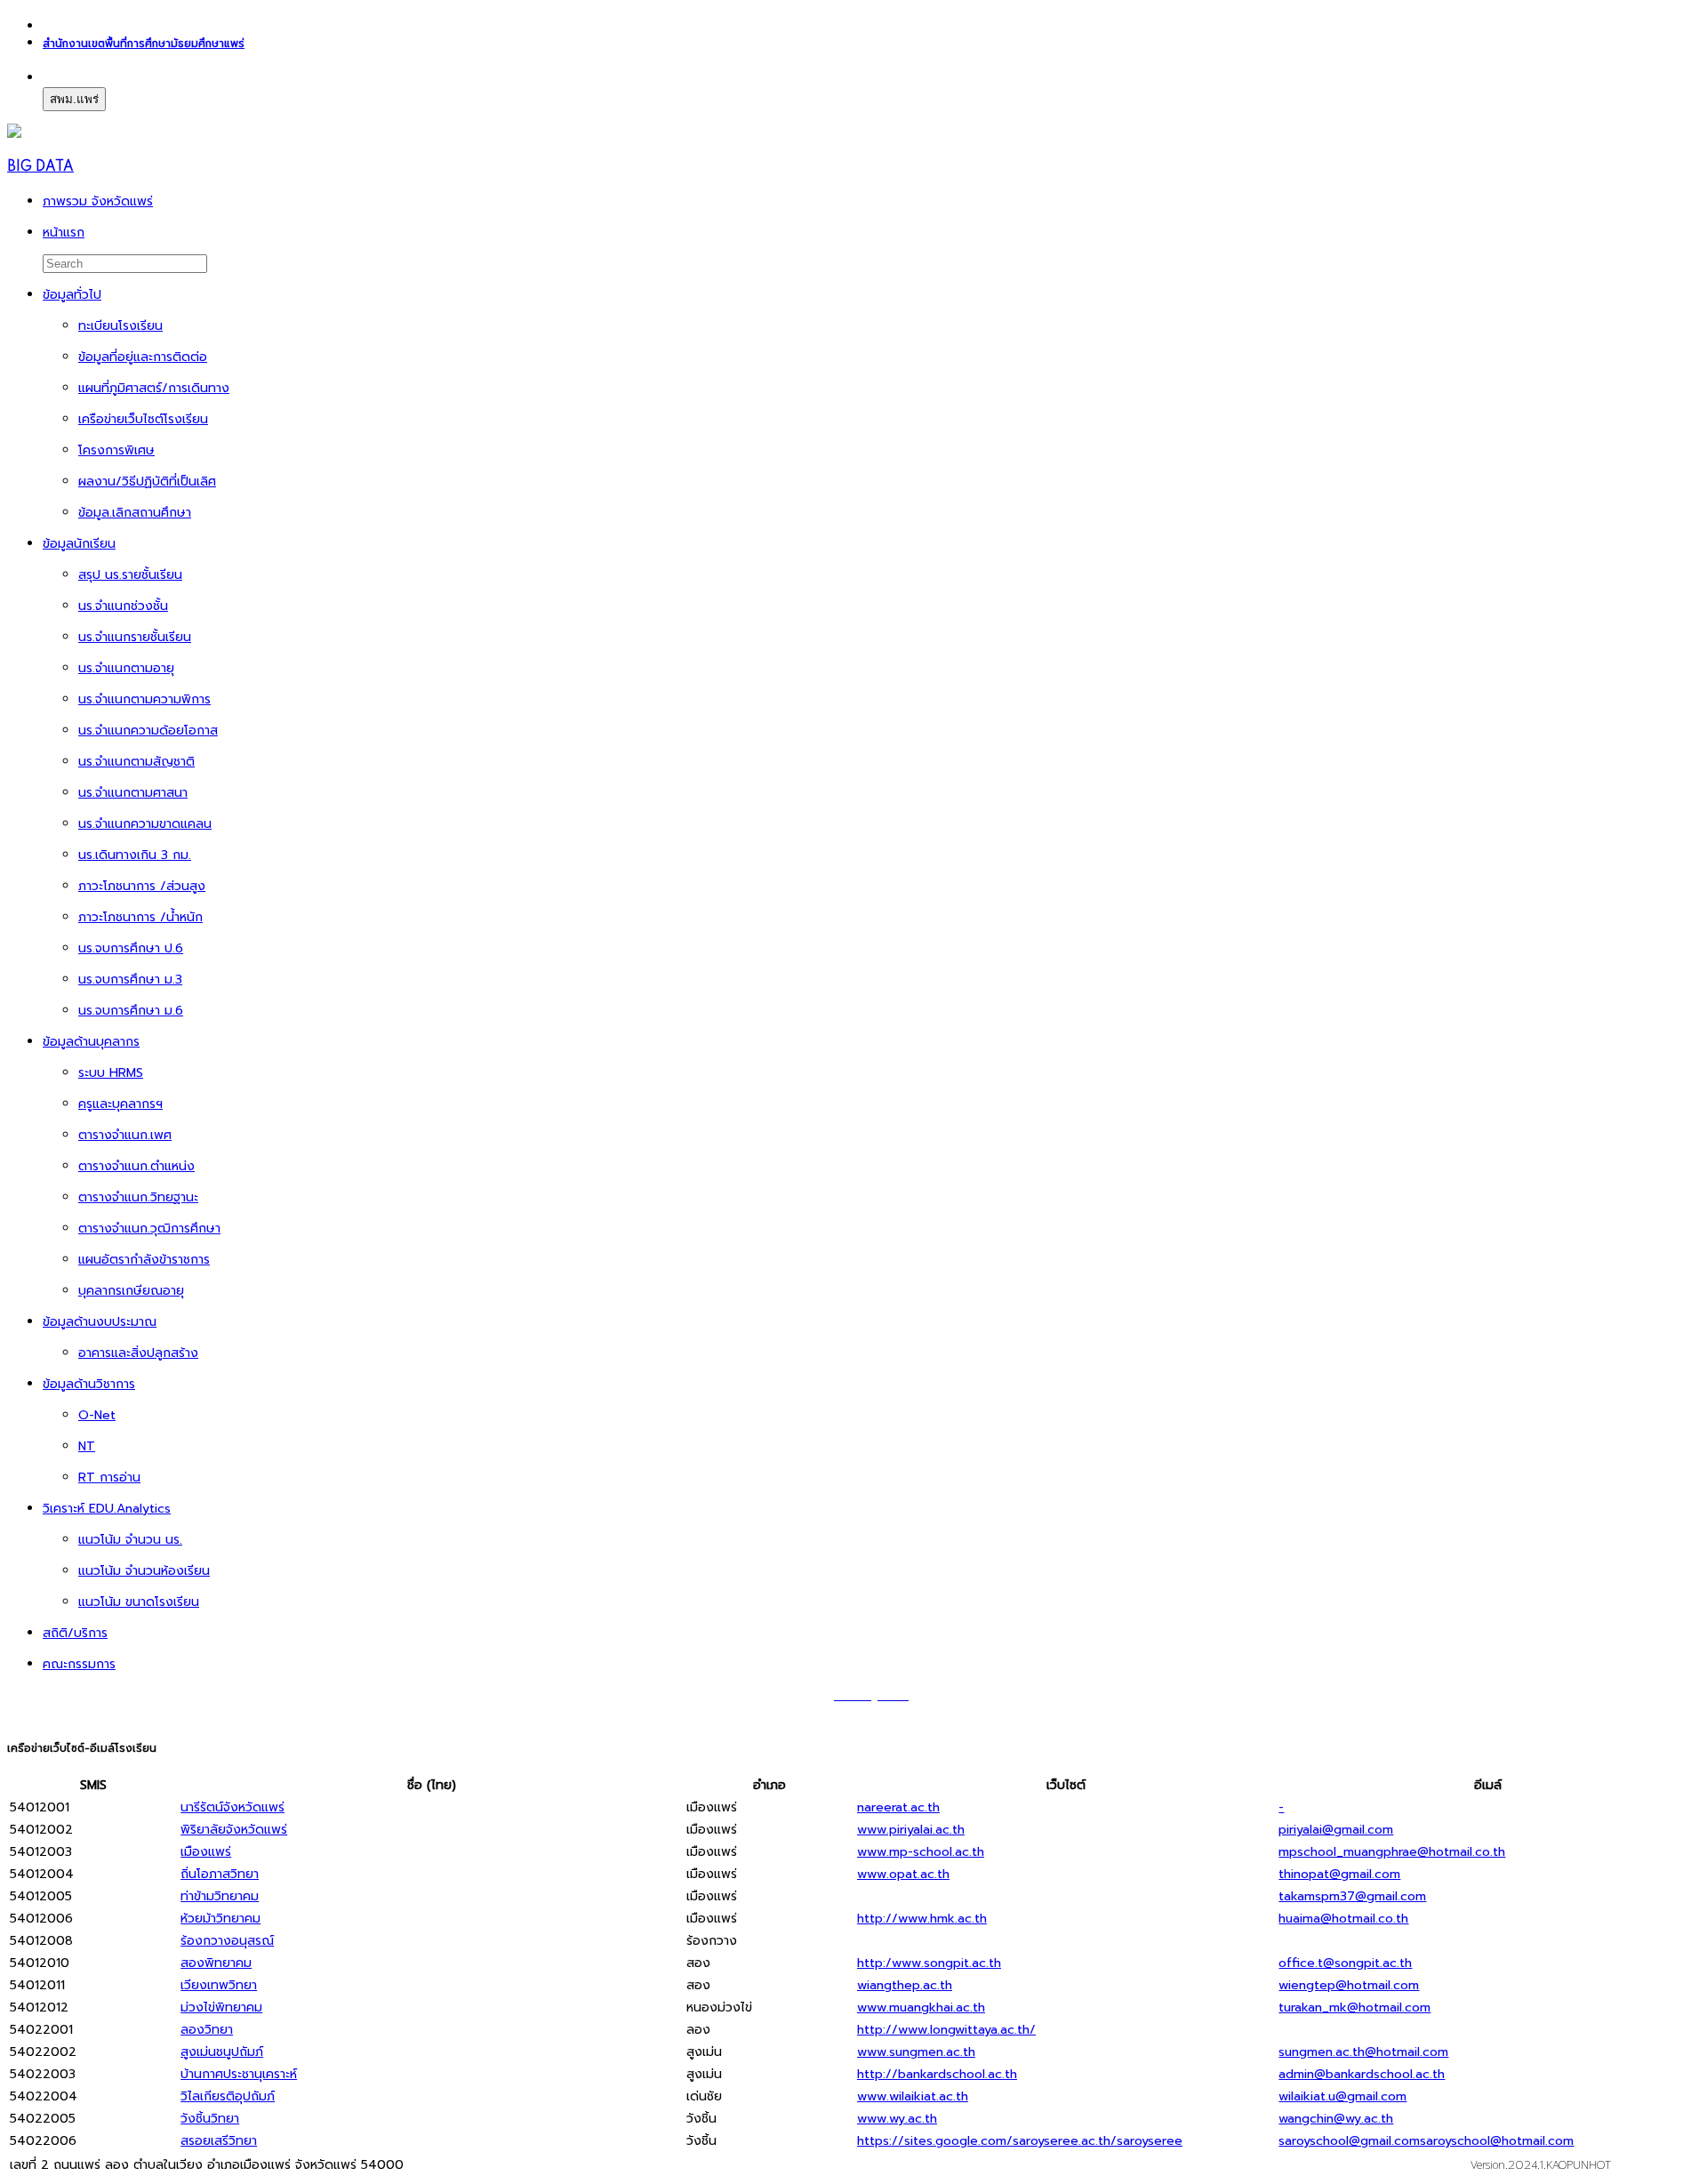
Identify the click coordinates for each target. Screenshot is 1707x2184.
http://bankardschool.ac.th (937, 2074)
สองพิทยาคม (216, 1963)
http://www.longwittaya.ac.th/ (946, 2030)
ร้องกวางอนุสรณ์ (227, 1941)
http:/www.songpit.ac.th (929, 1963)
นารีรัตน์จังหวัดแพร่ (232, 1807)
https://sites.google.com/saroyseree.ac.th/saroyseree (1020, 2141)
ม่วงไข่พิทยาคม (221, 2007)
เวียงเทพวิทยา (219, 1985)
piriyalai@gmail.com (1336, 1830)
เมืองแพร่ (206, 1852)
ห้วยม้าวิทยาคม (220, 1919)
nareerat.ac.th (898, 1807)
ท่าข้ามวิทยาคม (220, 1896)
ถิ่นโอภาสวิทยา (220, 1874)
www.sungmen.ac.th (916, 2052)
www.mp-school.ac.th (921, 1852)
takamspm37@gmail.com (1352, 1896)
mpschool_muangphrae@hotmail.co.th (1392, 1852)
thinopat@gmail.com (1339, 1874)
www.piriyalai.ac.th (911, 1830)
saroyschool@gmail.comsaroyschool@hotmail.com (1426, 2141)
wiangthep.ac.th (905, 1985)
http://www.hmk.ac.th (922, 1919)
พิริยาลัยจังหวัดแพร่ (234, 1830)
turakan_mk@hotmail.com (1354, 2007)
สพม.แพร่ (74, 99)
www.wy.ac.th (897, 2119)
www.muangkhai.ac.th (921, 2007)
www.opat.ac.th (903, 1874)
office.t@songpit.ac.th (1345, 1963)
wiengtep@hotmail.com (1349, 1985)
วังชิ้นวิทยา (210, 2119)
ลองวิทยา (207, 2030)
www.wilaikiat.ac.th (913, 2096)
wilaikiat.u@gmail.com (1342, 2096)
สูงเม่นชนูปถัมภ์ (222, 2052)
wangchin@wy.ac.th (1336, 2119)
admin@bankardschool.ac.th (1362, 2074)
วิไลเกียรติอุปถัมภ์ (228, 2096)
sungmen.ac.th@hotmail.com (1363, 2052)
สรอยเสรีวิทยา (219, 2141)
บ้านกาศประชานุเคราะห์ (239, 2074)
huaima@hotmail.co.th (1343, 1919)
